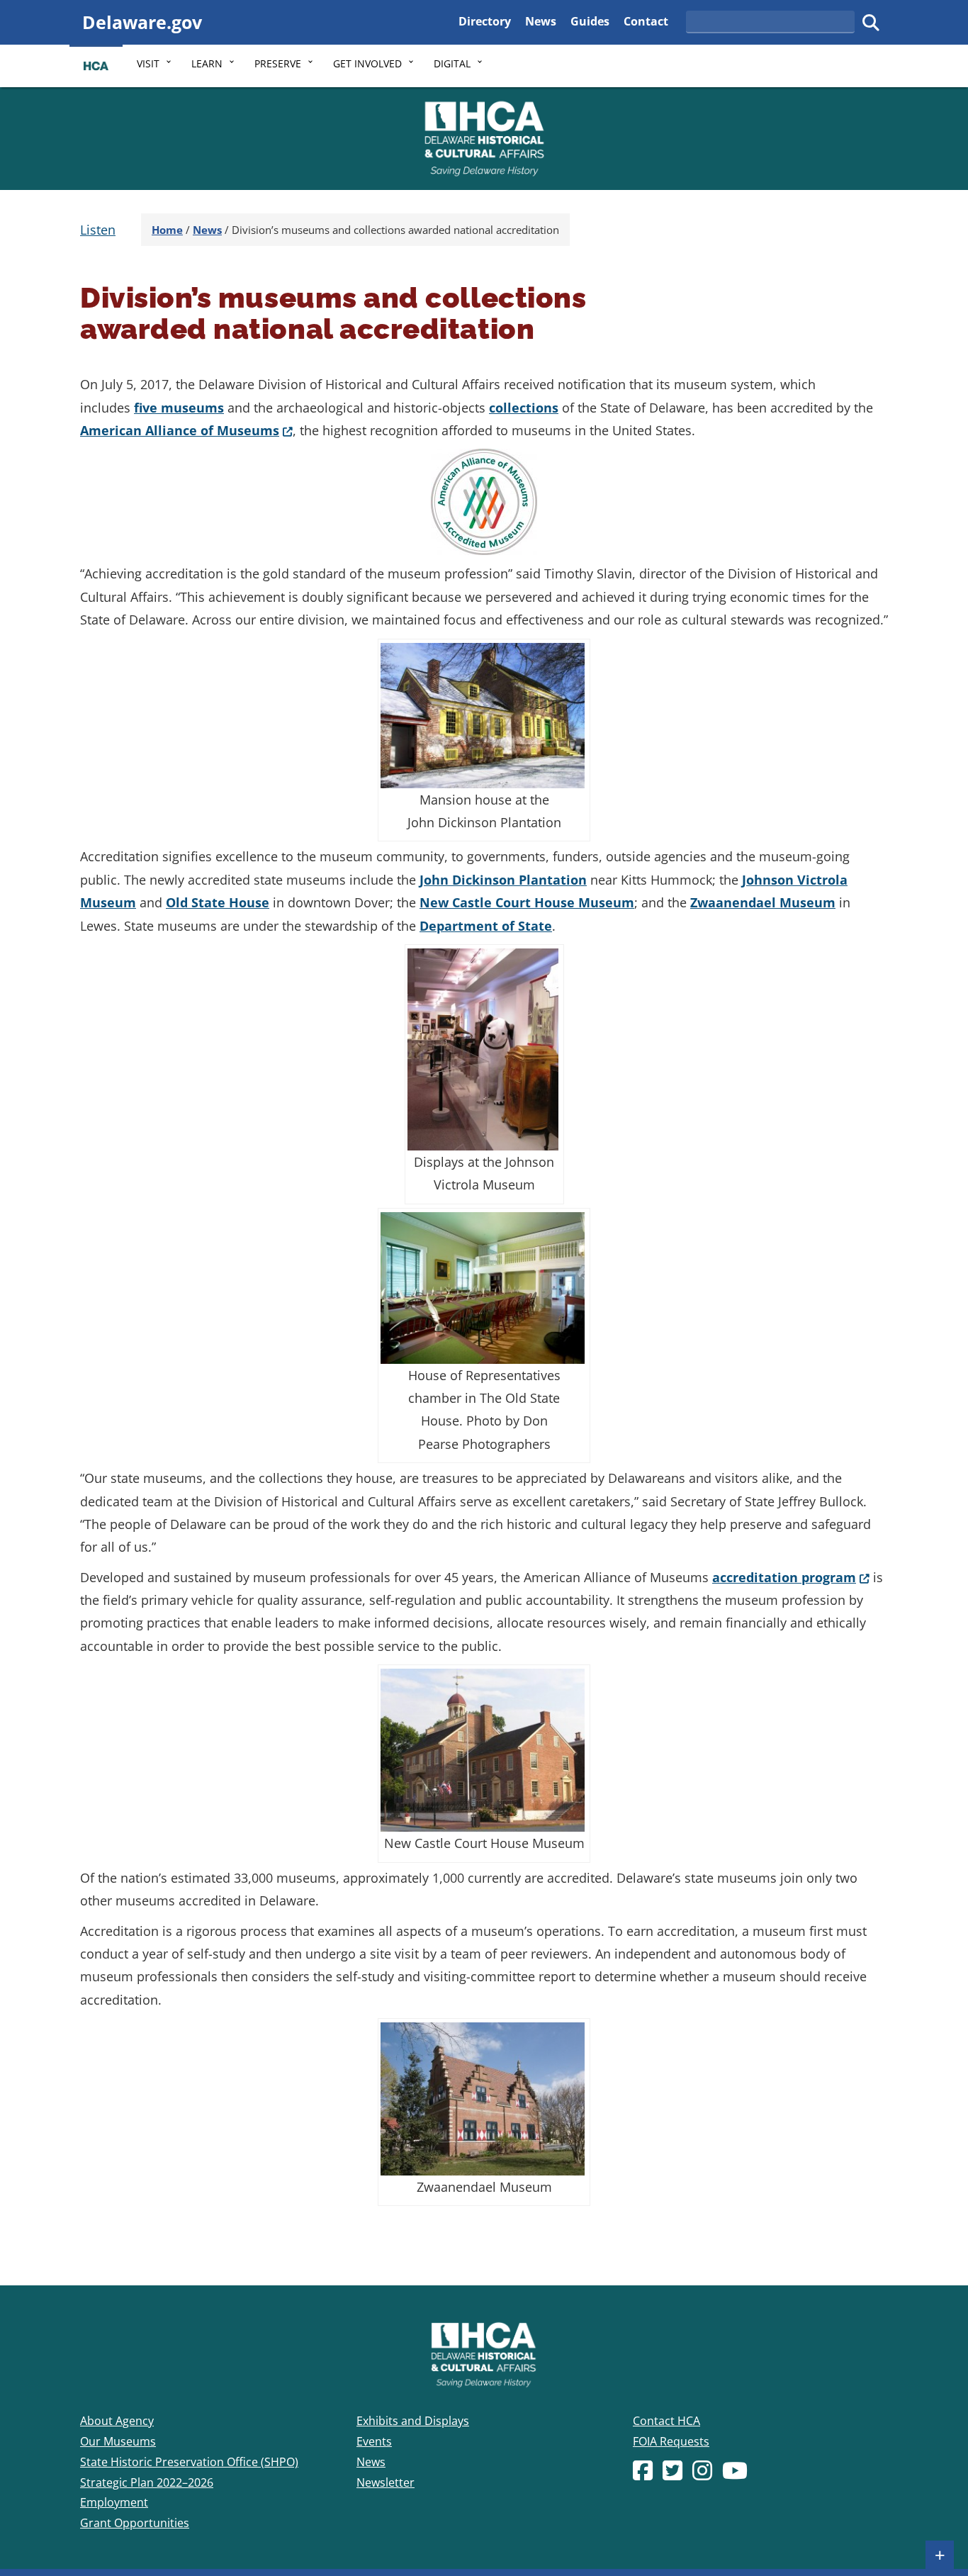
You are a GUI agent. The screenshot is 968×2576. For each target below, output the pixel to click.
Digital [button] (452, 63)
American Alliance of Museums (186, 430)
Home (167, 230)
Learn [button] (207, 63)
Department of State (486, 926)
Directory (485, 21)
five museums (179, 408)
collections (524, 408)
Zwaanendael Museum (763, 902)
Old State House (218, 902)
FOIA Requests (671, 2441)
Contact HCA (666, 2421)
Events (374, 2441)
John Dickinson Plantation (503, 880)
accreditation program (791, 1577)
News (541, 21)
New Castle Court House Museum (527, 902)
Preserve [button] (278, 63)
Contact (646, 21)
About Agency (117, 2421)
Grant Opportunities (135, 2523)
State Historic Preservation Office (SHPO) (189, 2462)
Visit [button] (148, 63)
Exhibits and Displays (413, 2421)
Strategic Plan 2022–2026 (147, 2482)
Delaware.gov (142, 22)
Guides (590, 21)
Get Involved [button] (367, 63)
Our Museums (118, 2441)
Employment (114, 2502)
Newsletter (385, 2482)
